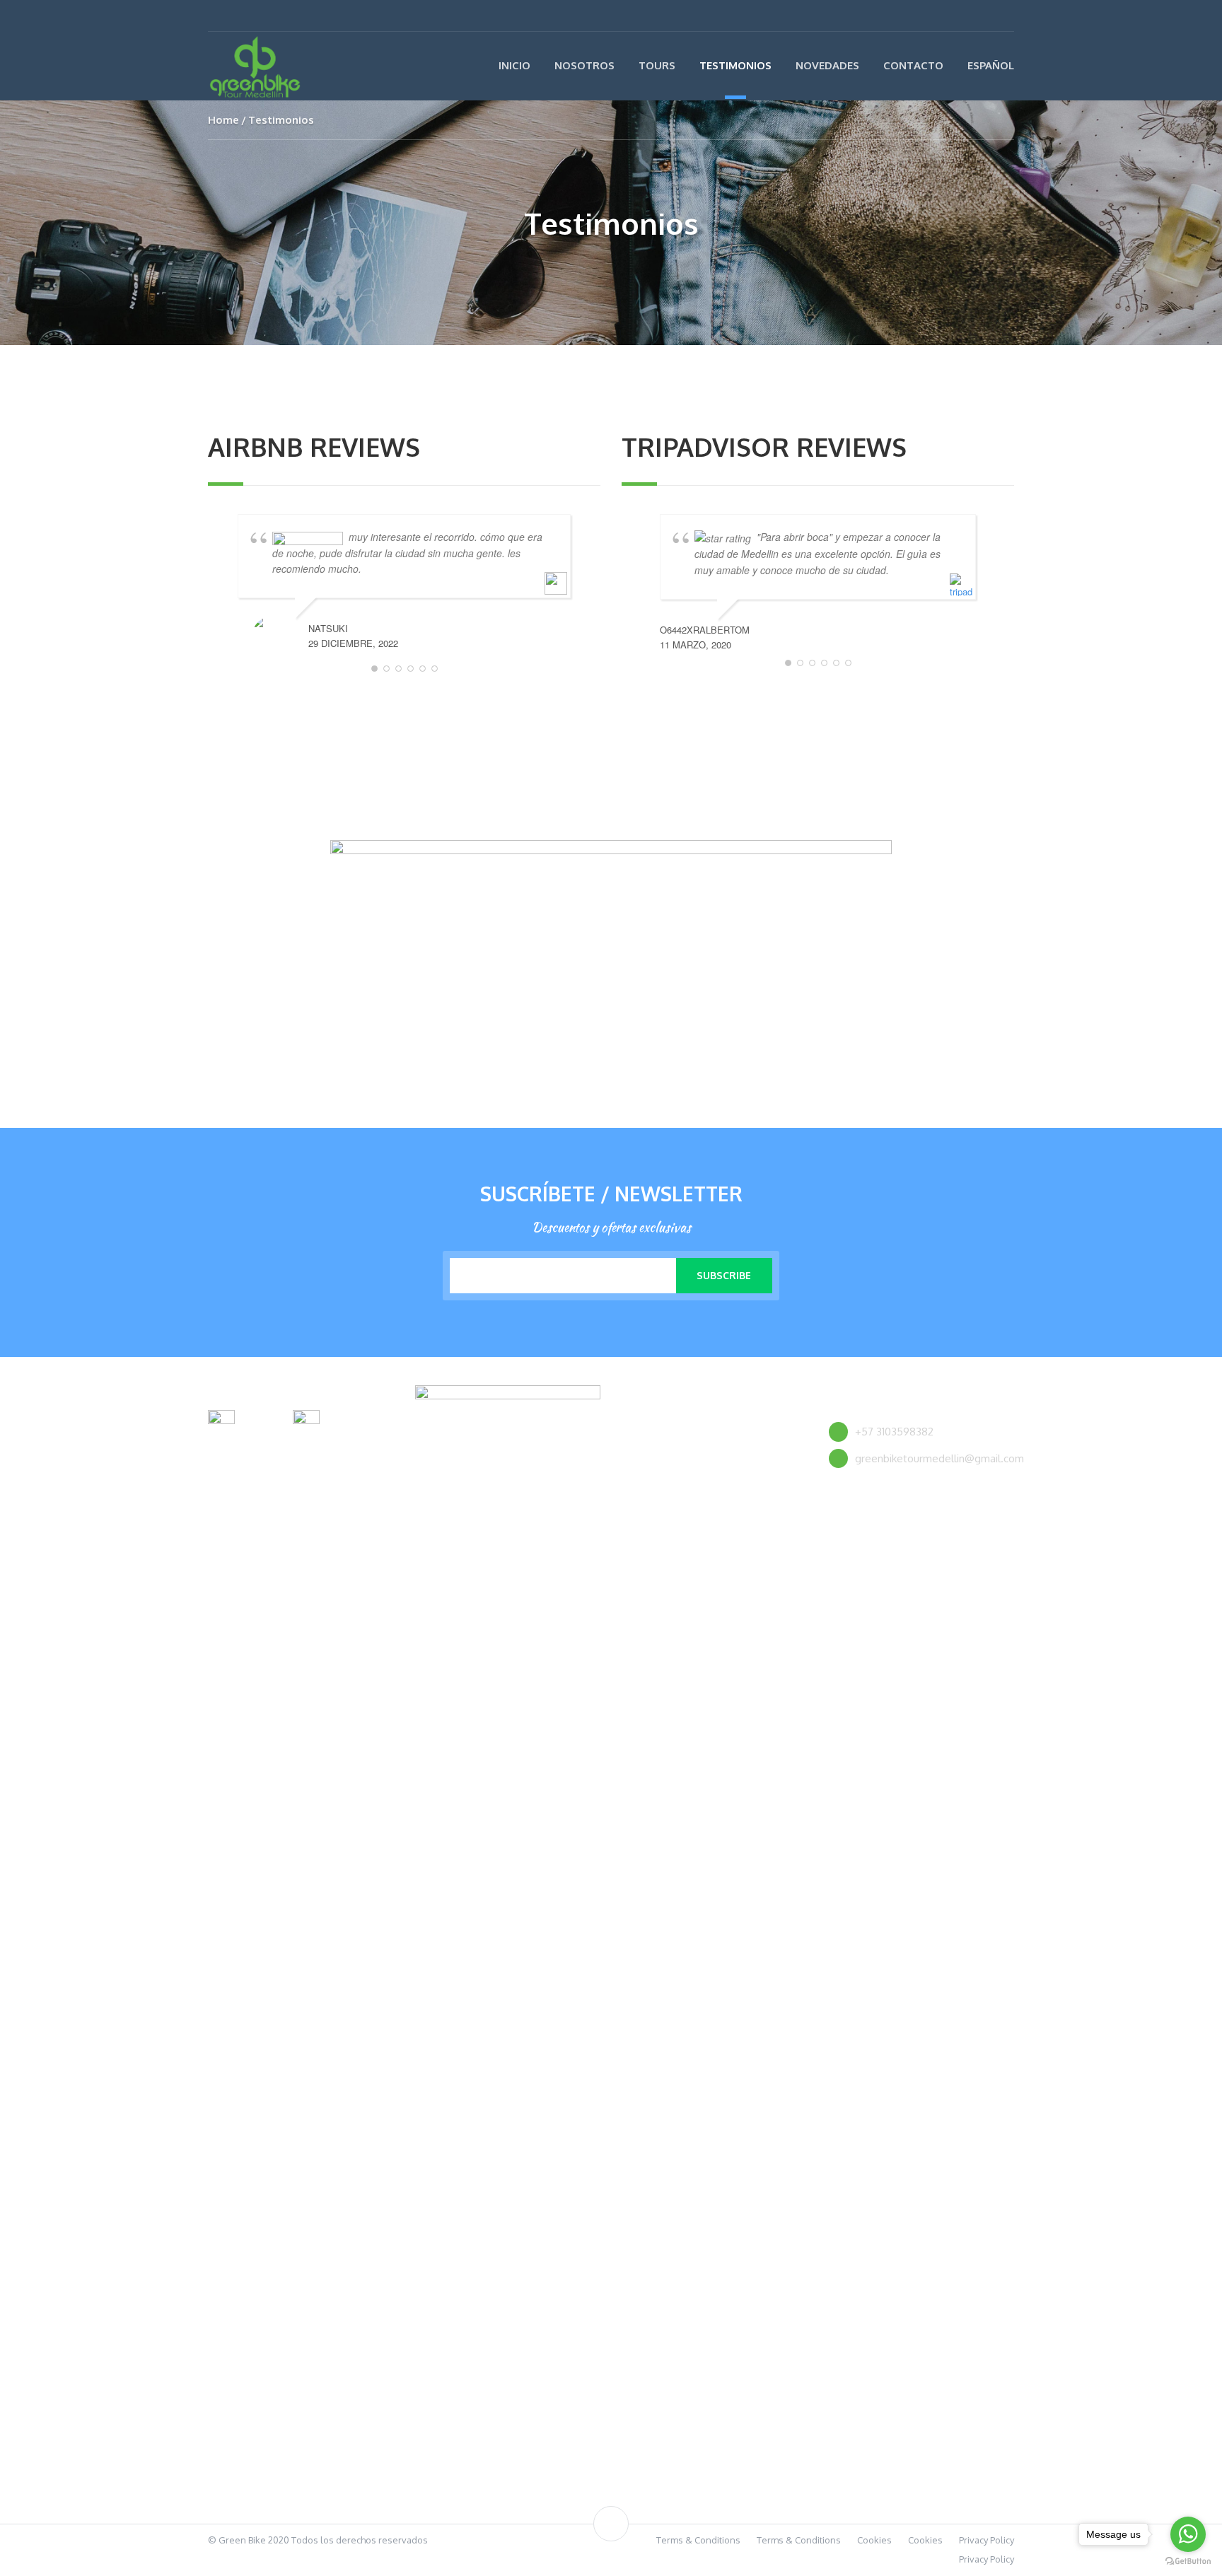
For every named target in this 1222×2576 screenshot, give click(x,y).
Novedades (827, 65)
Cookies (874, 2540)
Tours (657, 65)
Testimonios (735, 65)
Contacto (913, 65)
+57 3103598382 (894, 1432)
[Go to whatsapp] (1188, 2534)
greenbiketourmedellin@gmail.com (939, 1458)
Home (223, 120)
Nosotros (584, 65)
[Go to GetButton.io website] (1188, 2562)
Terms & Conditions (698, 2540)
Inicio (514, 65)
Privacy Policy (987, 2540)
